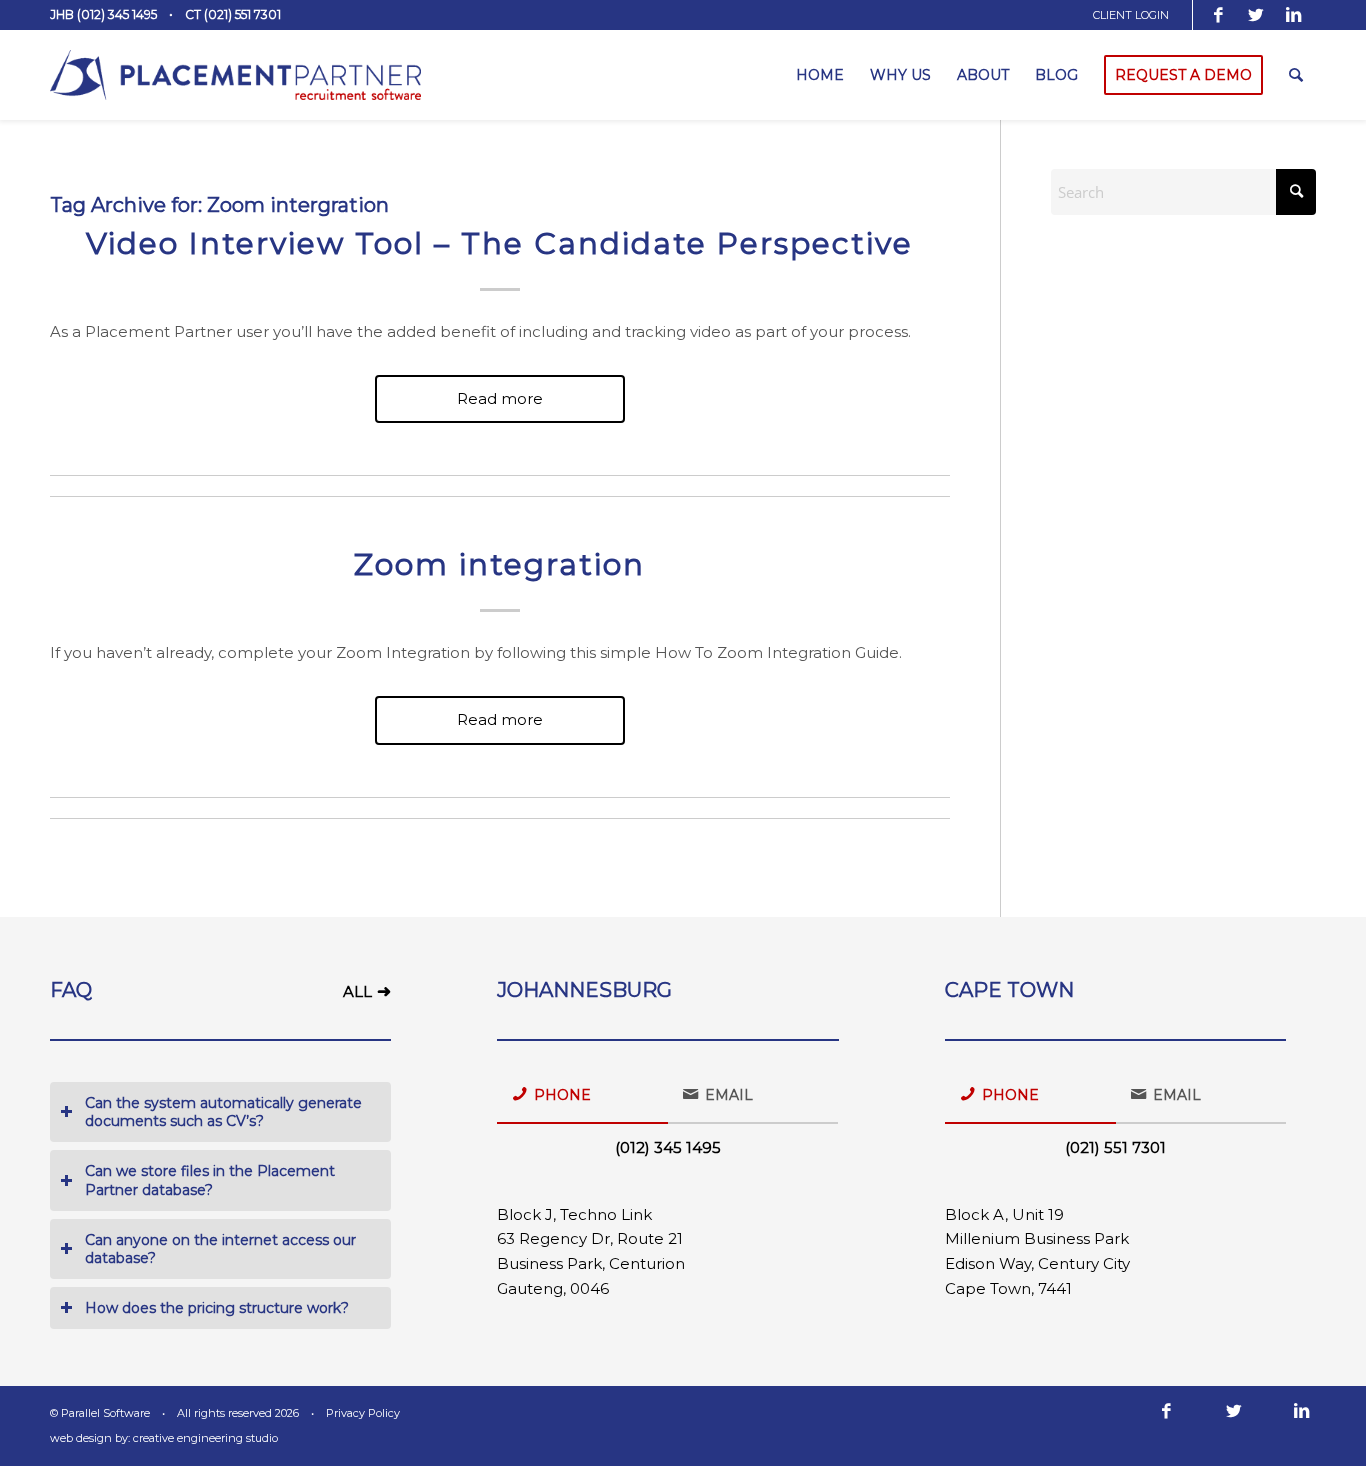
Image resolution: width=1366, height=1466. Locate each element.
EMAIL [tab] (729, 1095)
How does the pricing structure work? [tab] (217, 1308)
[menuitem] (1138, 15)
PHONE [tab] (562, 1095)
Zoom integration (499, 564)
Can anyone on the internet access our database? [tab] (220, 1249)
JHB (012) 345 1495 (103, 14)
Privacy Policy (363, 1413)
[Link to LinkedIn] (1294, 15)
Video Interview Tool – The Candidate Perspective (499, 243)
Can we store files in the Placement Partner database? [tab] (210, 1180)
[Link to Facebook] (1219, 15)
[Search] (1296, 75)
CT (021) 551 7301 (233, 14)
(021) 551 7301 (1115, 1147)
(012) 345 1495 (668, 1147)
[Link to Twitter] (1256, 15)
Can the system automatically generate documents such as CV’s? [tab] (223, 1112)
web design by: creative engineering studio (164, 1438)
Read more (500, 398)
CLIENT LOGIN (1131, 15)
